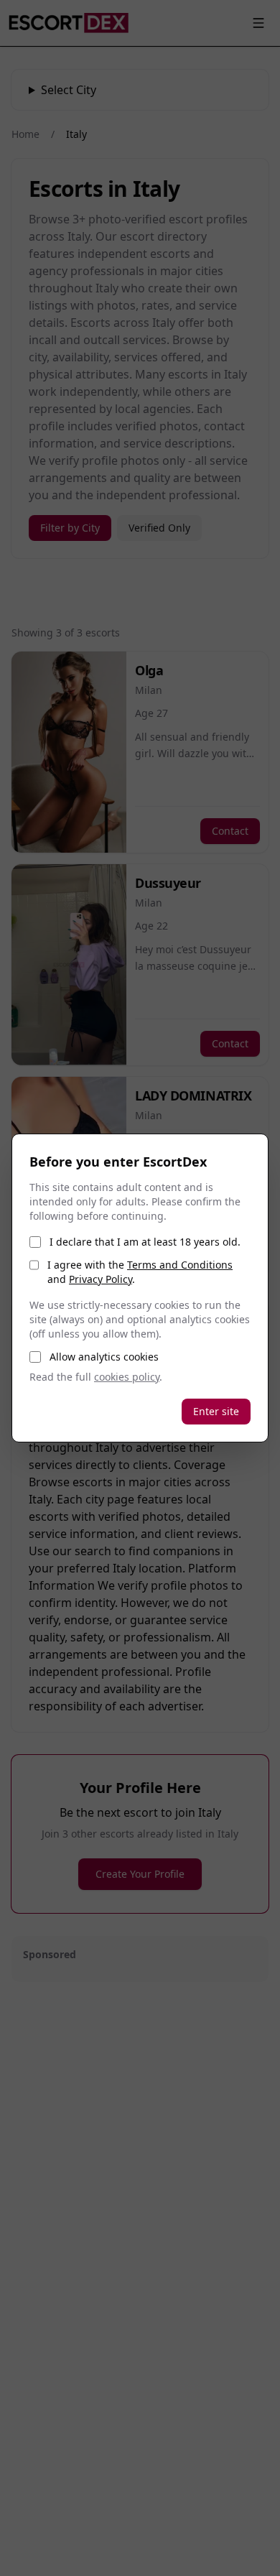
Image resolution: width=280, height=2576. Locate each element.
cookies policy (127, 1377)
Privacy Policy (101, 1279)
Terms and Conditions (180, 1265)
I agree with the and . (140, 1272)
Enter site (216, 1411)
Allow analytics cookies (104, 1357)
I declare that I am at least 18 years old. (145, 1242)
